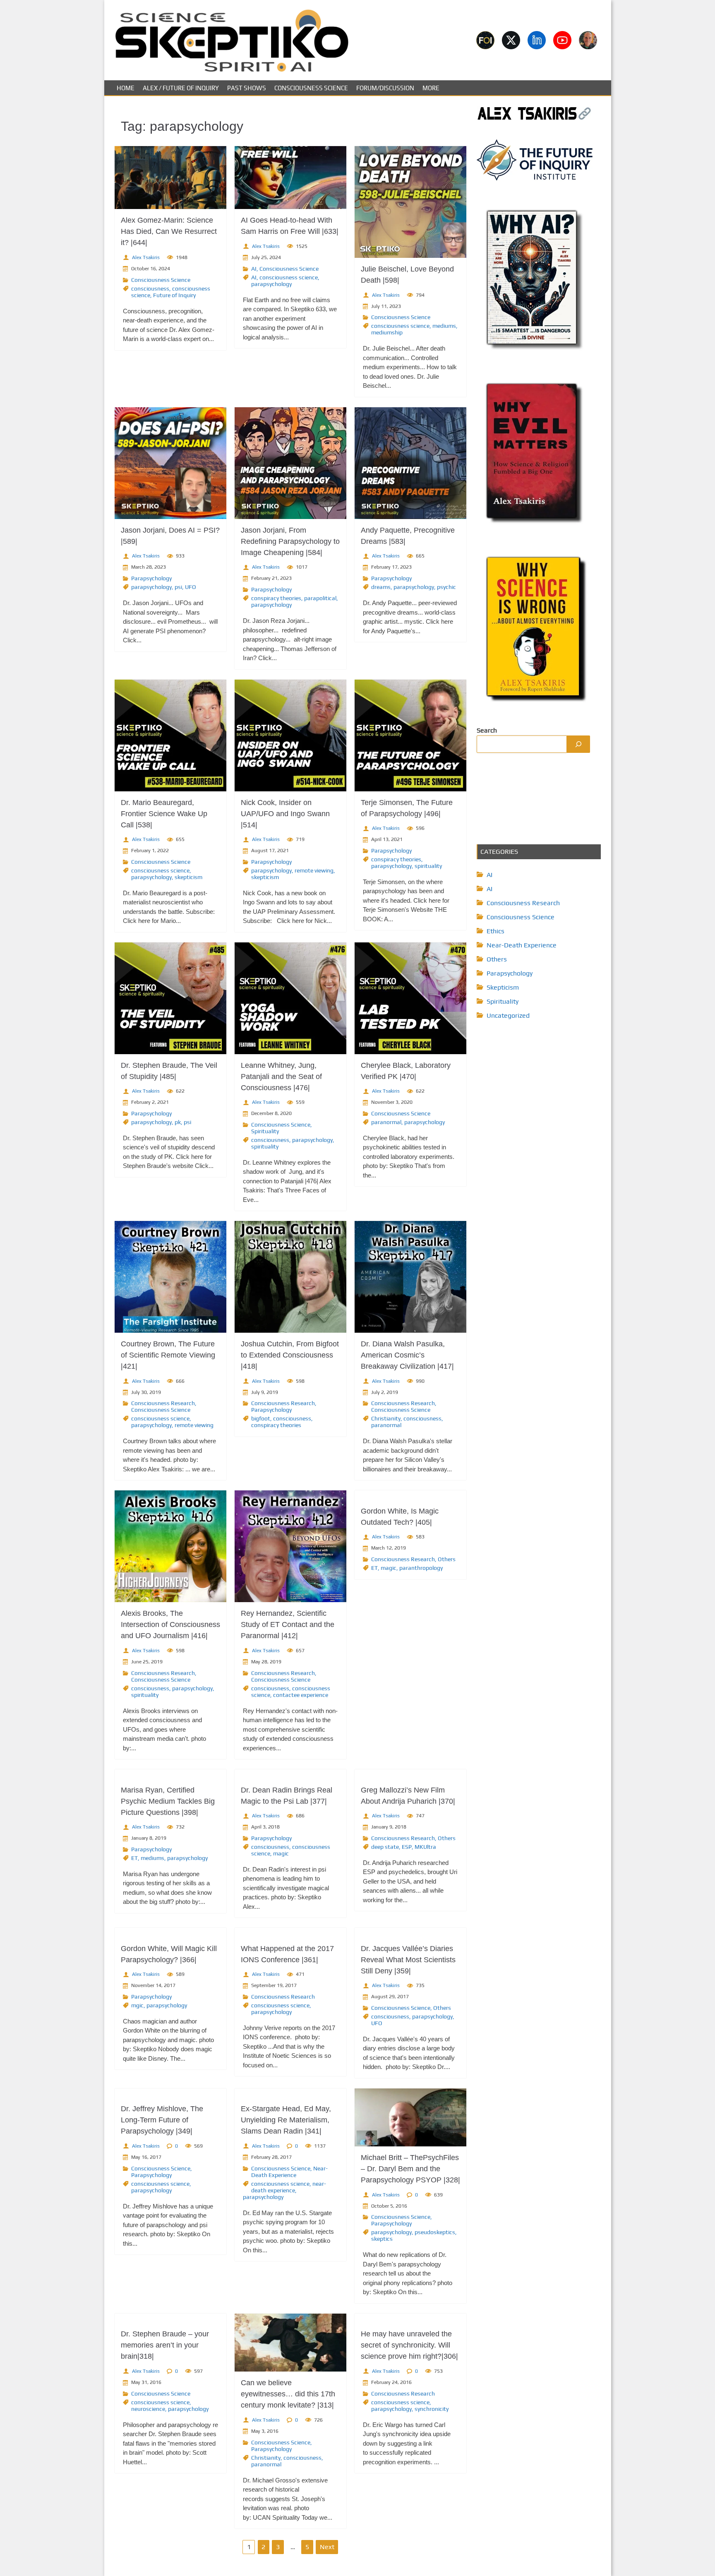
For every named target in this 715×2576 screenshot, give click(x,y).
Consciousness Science (311, 88)
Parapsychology (151, 578)
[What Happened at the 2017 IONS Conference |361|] (290, 1933)
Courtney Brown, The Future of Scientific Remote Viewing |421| (168, 1355)
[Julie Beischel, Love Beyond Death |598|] (410, 202)
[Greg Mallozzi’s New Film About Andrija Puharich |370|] (410, 1774)
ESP (407, 1847)
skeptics (382, 2239)
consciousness (150, 288)
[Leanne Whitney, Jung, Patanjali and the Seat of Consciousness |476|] (290, 998)
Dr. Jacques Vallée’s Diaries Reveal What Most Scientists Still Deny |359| (408, 1960)
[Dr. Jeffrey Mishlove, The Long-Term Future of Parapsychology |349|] (170, 2093)
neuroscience (148, 2409)
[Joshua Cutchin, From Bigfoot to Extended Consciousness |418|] (290, 1277)
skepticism (188, 877)
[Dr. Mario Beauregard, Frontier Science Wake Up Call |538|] (170, 735)
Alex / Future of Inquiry (181, 88)
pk (178, 1122)
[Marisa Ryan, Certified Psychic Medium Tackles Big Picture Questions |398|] (170, 1774)
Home (126, 88)
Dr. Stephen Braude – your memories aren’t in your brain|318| (165, 2345)
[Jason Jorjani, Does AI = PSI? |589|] (170, 463)
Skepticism (503, 987)
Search (487, 730)
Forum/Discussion (385, 88)
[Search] (578, 744)
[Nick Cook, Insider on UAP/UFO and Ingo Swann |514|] (290, 735)
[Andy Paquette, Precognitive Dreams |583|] (410, 463)
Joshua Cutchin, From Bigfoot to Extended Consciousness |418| (290, 1355)
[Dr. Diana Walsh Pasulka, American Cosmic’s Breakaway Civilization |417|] (410, 1277)
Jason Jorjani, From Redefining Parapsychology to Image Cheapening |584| (290, 541)
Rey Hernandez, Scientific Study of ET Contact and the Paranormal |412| (288, 1624)
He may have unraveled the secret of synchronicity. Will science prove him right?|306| (409, 2345)
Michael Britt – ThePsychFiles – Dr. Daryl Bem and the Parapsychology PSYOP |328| (410, 2169)
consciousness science (289, 277)
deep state (385, 1847)
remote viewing (314, 870)
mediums (444, 326)
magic (389, 1568)
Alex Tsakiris (146, 257)
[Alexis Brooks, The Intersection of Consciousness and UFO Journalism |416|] (170, 1546)
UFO (191, 587)
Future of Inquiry (174, 295)
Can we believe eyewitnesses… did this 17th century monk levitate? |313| (288, 2394)
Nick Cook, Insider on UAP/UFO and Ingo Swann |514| (285, 814)
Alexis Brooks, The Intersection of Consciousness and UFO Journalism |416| (170, 1624)
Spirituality (265, 1131)
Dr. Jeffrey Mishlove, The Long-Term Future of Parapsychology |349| (162, 2120)
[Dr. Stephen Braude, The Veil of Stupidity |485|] (170, 998)
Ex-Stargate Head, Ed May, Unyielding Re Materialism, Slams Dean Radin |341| (286, 2120)
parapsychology (271, 284)
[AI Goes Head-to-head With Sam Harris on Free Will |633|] (290, 178)
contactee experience (301, 1695)
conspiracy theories (276, 598)
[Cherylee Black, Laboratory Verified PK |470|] (410, 998)
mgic (137, 2005)
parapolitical (320, 598)
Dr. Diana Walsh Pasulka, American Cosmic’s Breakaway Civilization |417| (407, 1355)
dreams (381, 587)
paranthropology (421, 1568)
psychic (446, 587)
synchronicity (432, 2409)
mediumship (387, 332)
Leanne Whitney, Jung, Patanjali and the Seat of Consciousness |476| (281, 1077)
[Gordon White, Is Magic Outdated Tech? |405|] (410, 1495)
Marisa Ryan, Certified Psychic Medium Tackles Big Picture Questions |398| (168, 1801)
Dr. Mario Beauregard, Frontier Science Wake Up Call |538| (164, 814)
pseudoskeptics (435, 2232)
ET (374, 1568)
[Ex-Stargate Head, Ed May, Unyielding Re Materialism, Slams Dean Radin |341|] (290, 2093)
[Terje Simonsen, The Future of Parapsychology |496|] (410, 735)
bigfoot (261, 1418)
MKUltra (425, 1847)
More (431, 88)
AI (254, 269)
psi (178, 587)
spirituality (428, 866)
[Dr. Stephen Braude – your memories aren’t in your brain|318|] (170, 2318)
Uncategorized (508, 1015)
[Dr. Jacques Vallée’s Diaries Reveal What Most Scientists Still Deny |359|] (410, 1933)
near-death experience (289, 2187)
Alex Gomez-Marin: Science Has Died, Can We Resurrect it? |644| (169, 231)
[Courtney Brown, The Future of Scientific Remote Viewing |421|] (170, 1277)
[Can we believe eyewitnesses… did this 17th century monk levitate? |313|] (290, 2343)
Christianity (386, 1418)
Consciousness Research (163, 1403)
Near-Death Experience (289, 2172)
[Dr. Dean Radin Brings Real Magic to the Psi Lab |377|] (290, 1774)
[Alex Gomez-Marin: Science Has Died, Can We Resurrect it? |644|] (170, 178)
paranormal (386, 1122)
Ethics (495, 931)
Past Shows (247, 88)
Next (327, 2547)
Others (447, 1559)
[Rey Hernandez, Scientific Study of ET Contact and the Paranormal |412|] (290, 1546)
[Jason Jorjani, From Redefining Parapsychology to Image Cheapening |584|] (290, 463)
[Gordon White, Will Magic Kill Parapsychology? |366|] (170, 1933)
